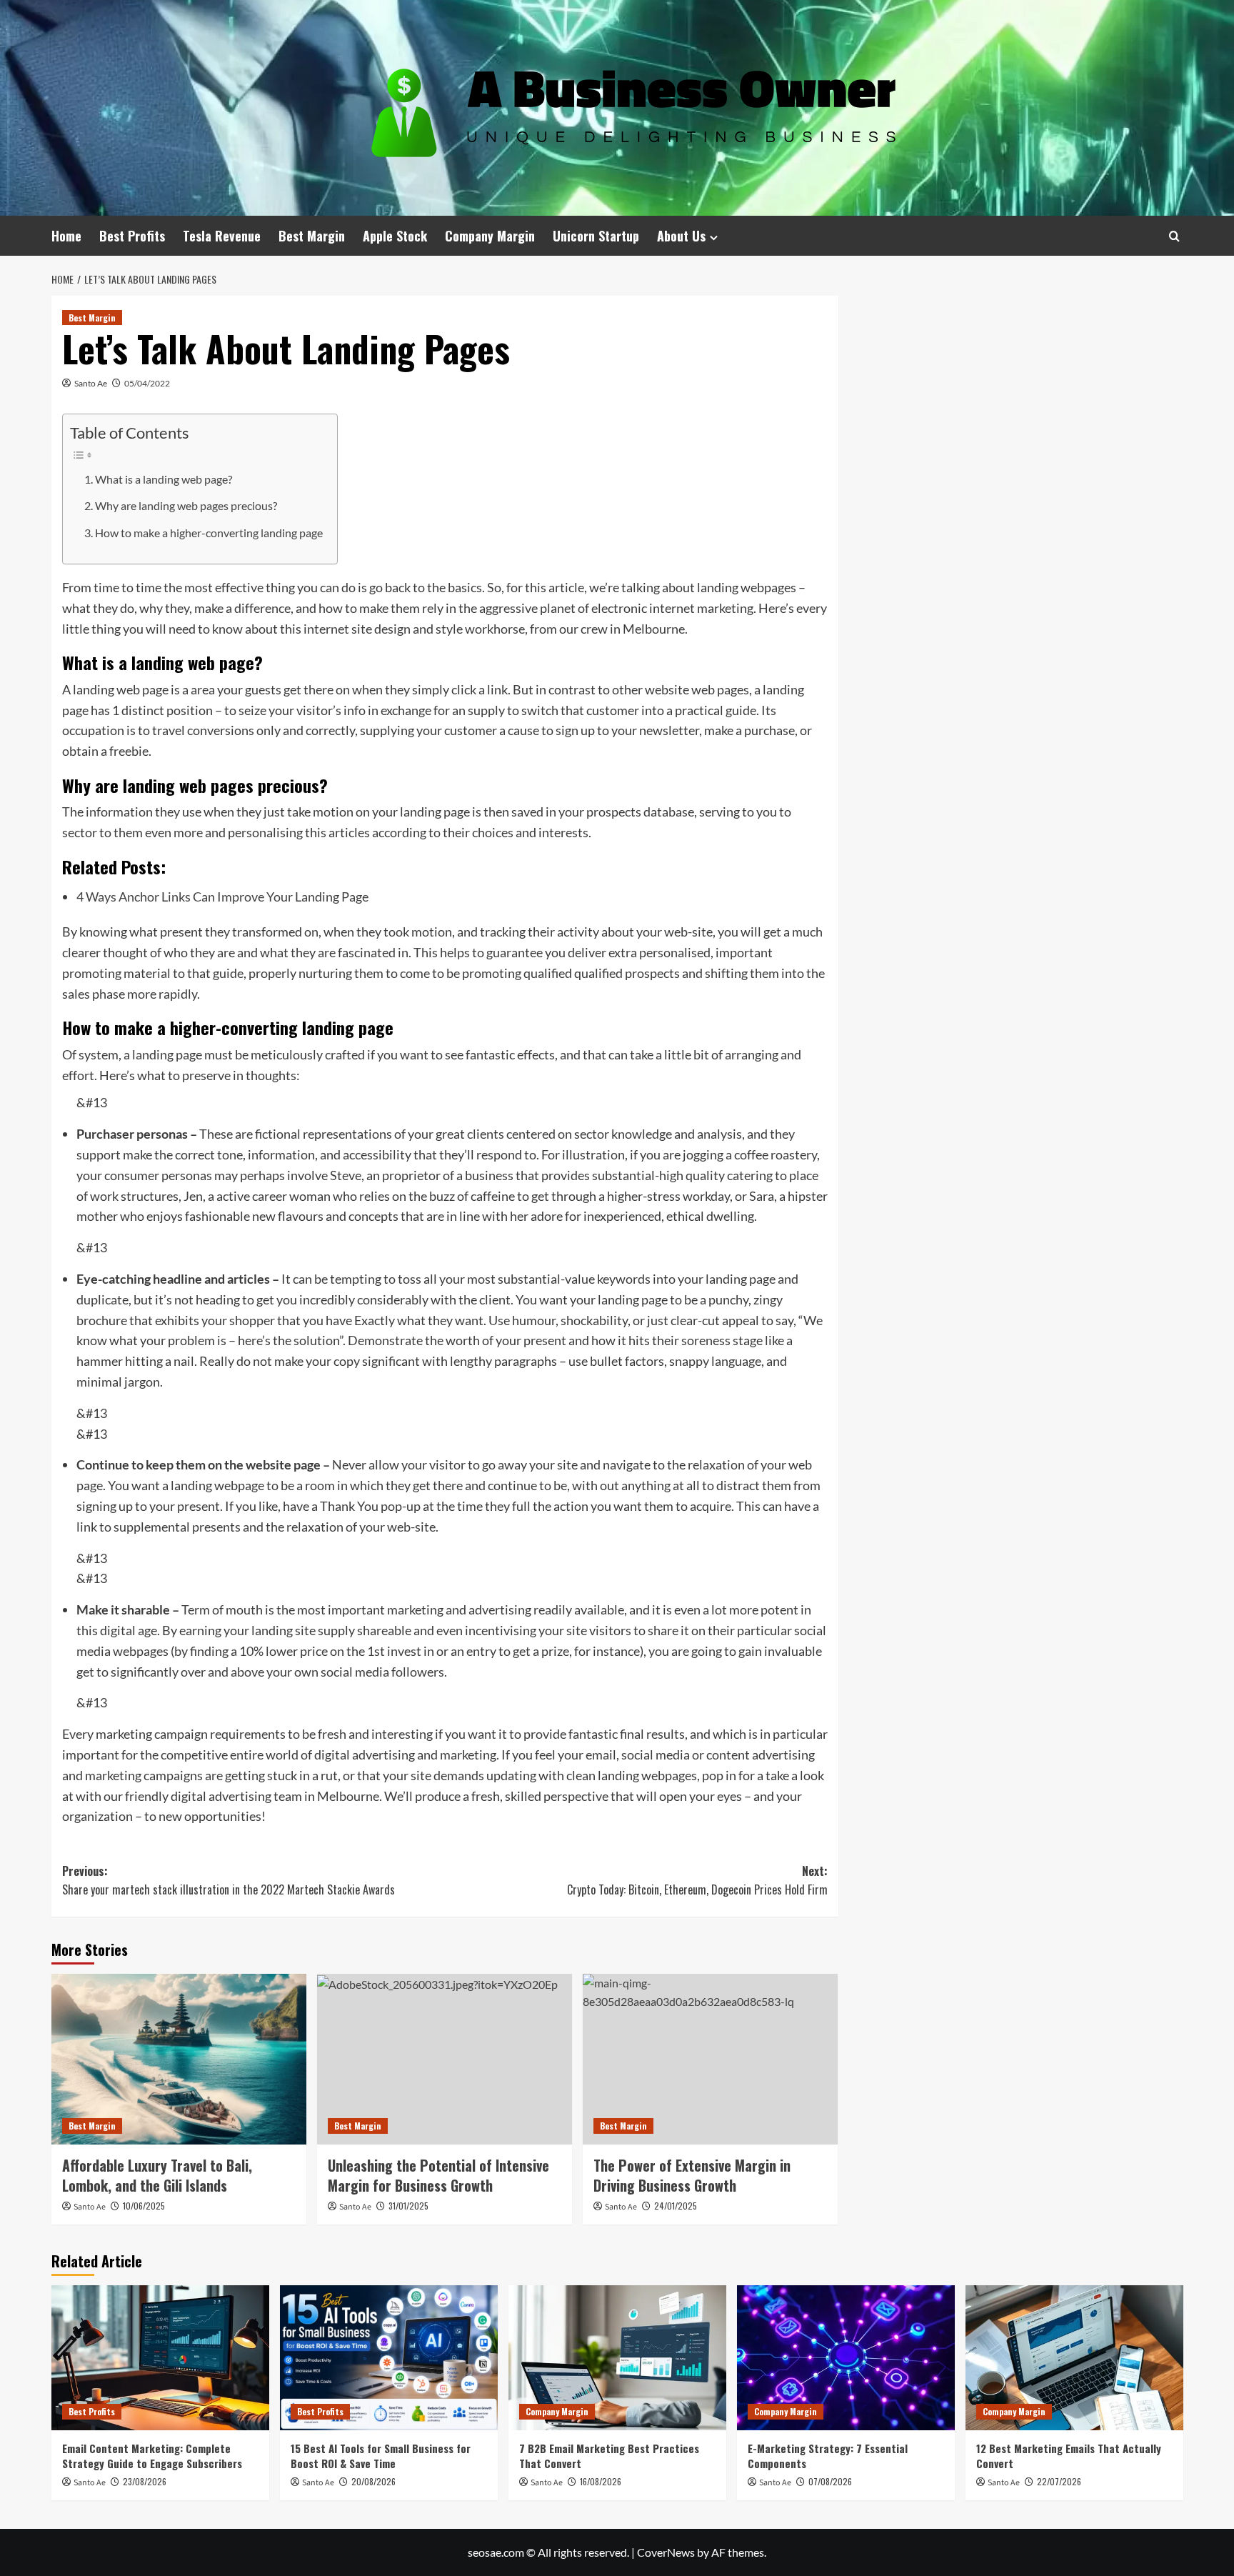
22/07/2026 (1059, 2481)
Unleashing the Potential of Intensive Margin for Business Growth (438, 2175)
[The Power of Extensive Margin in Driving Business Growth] (710, 2059)
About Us (681, 236)
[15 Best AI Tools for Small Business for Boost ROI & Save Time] (389, 2358)
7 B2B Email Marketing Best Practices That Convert (609, 2456)
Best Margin (312, 236)
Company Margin (490, 236)
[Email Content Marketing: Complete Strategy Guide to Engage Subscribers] (160, 2358)
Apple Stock (395, 236)
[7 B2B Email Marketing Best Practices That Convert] (617, 2358)
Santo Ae (91, 383)
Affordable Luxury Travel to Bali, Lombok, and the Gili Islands (157, 2175)
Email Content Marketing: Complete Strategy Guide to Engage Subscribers (152, 2456)
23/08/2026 (145, 2481)
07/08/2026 (830, 2481)
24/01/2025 (676, 2206)
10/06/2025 (144, 2206)
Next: (697, 1880)
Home (66, 236)
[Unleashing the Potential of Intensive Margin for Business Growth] (445, 2059)
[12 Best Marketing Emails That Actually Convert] (1074, 2358)
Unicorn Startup (596, 236)
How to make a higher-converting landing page (209, 533)
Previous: (229, 1880)
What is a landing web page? (164, 479)
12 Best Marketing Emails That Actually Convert (1069, 2456)
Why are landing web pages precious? (186, 505)
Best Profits (132, 236)
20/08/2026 (373, 2481)
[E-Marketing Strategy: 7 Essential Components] (846, 2358)
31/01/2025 (408, 2206)
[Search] (1174, 236)
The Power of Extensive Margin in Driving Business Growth (692, 2175)
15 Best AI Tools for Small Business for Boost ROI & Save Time (381, 2456)
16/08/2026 (601, 2481)
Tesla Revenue (222, 236)
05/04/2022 (147, 383)
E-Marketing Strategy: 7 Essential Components (828, 2456)
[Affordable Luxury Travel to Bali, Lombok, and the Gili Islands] (179, 2059)
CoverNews (666, 2552)
